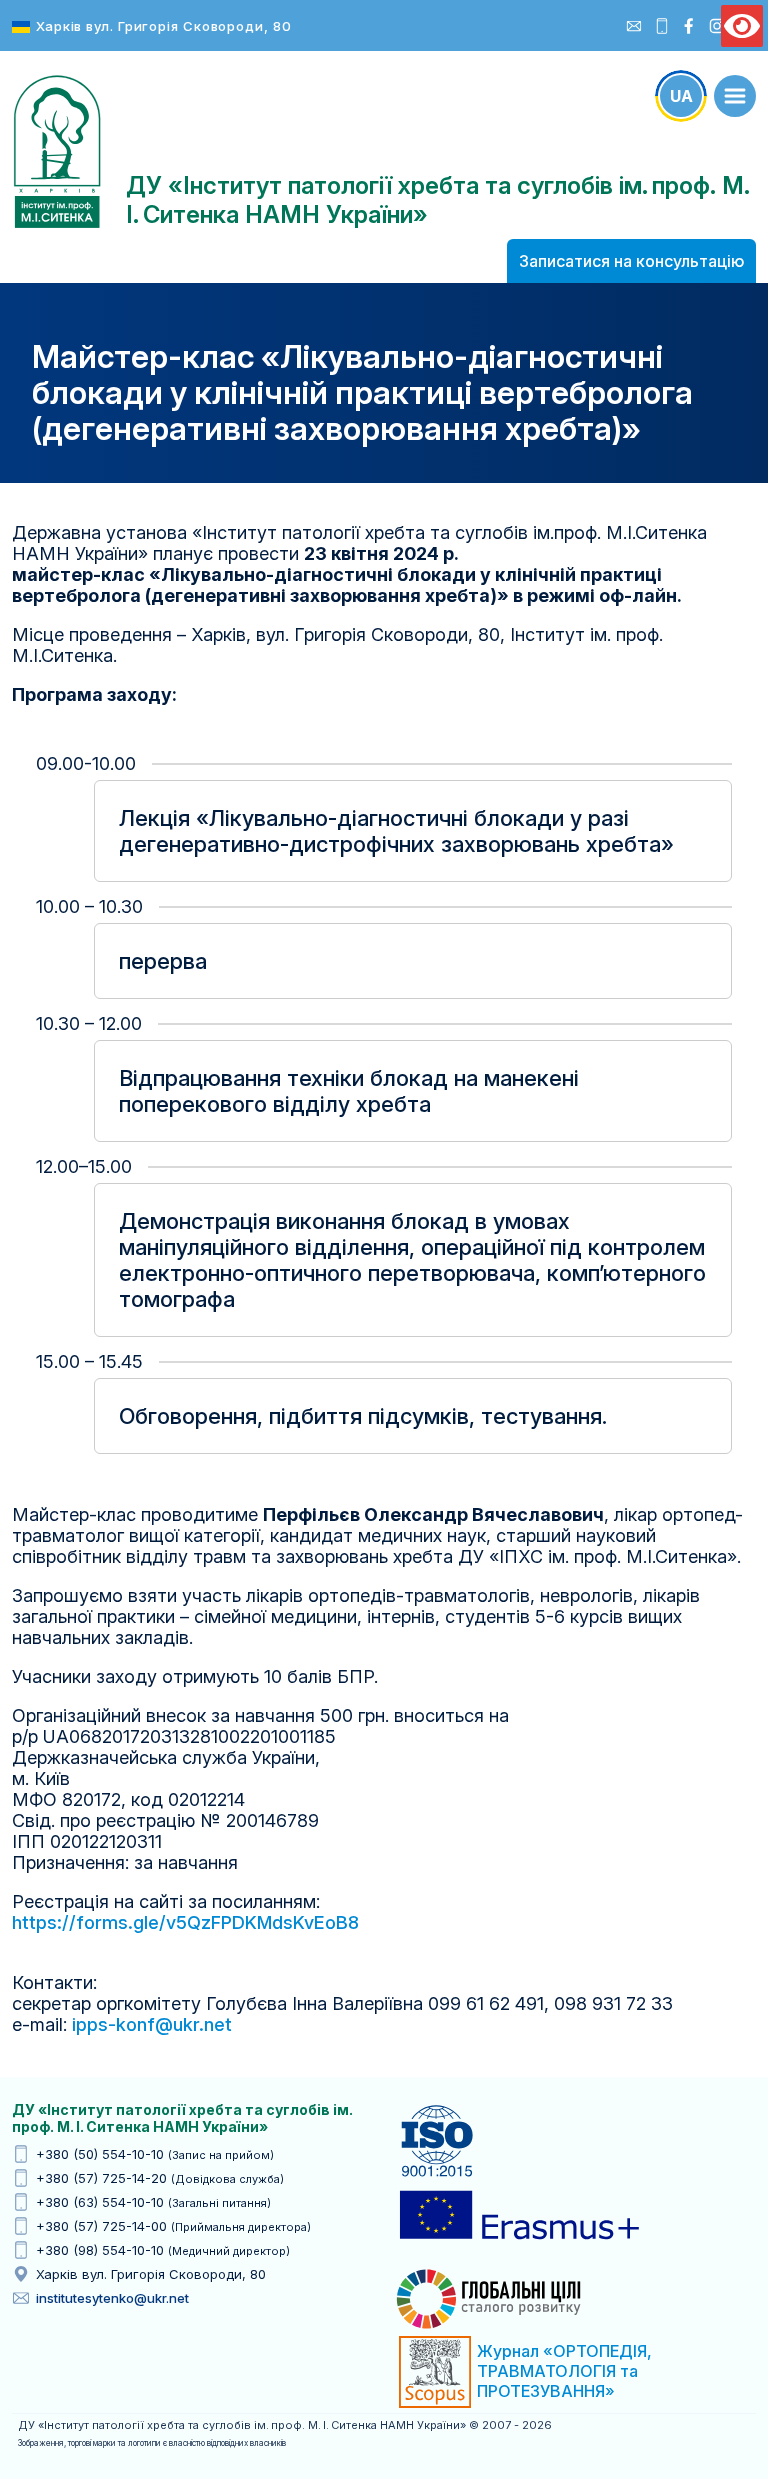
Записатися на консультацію (631, 261)
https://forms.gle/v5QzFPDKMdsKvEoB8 (185, 1922)
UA (681, 96)
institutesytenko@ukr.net (112, 2298)
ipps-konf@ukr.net (152, 2024)
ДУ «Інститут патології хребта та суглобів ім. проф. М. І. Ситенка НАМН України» (57, 152)
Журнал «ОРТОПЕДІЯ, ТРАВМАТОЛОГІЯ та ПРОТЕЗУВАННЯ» (564, 2371)
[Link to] (735, 96)
